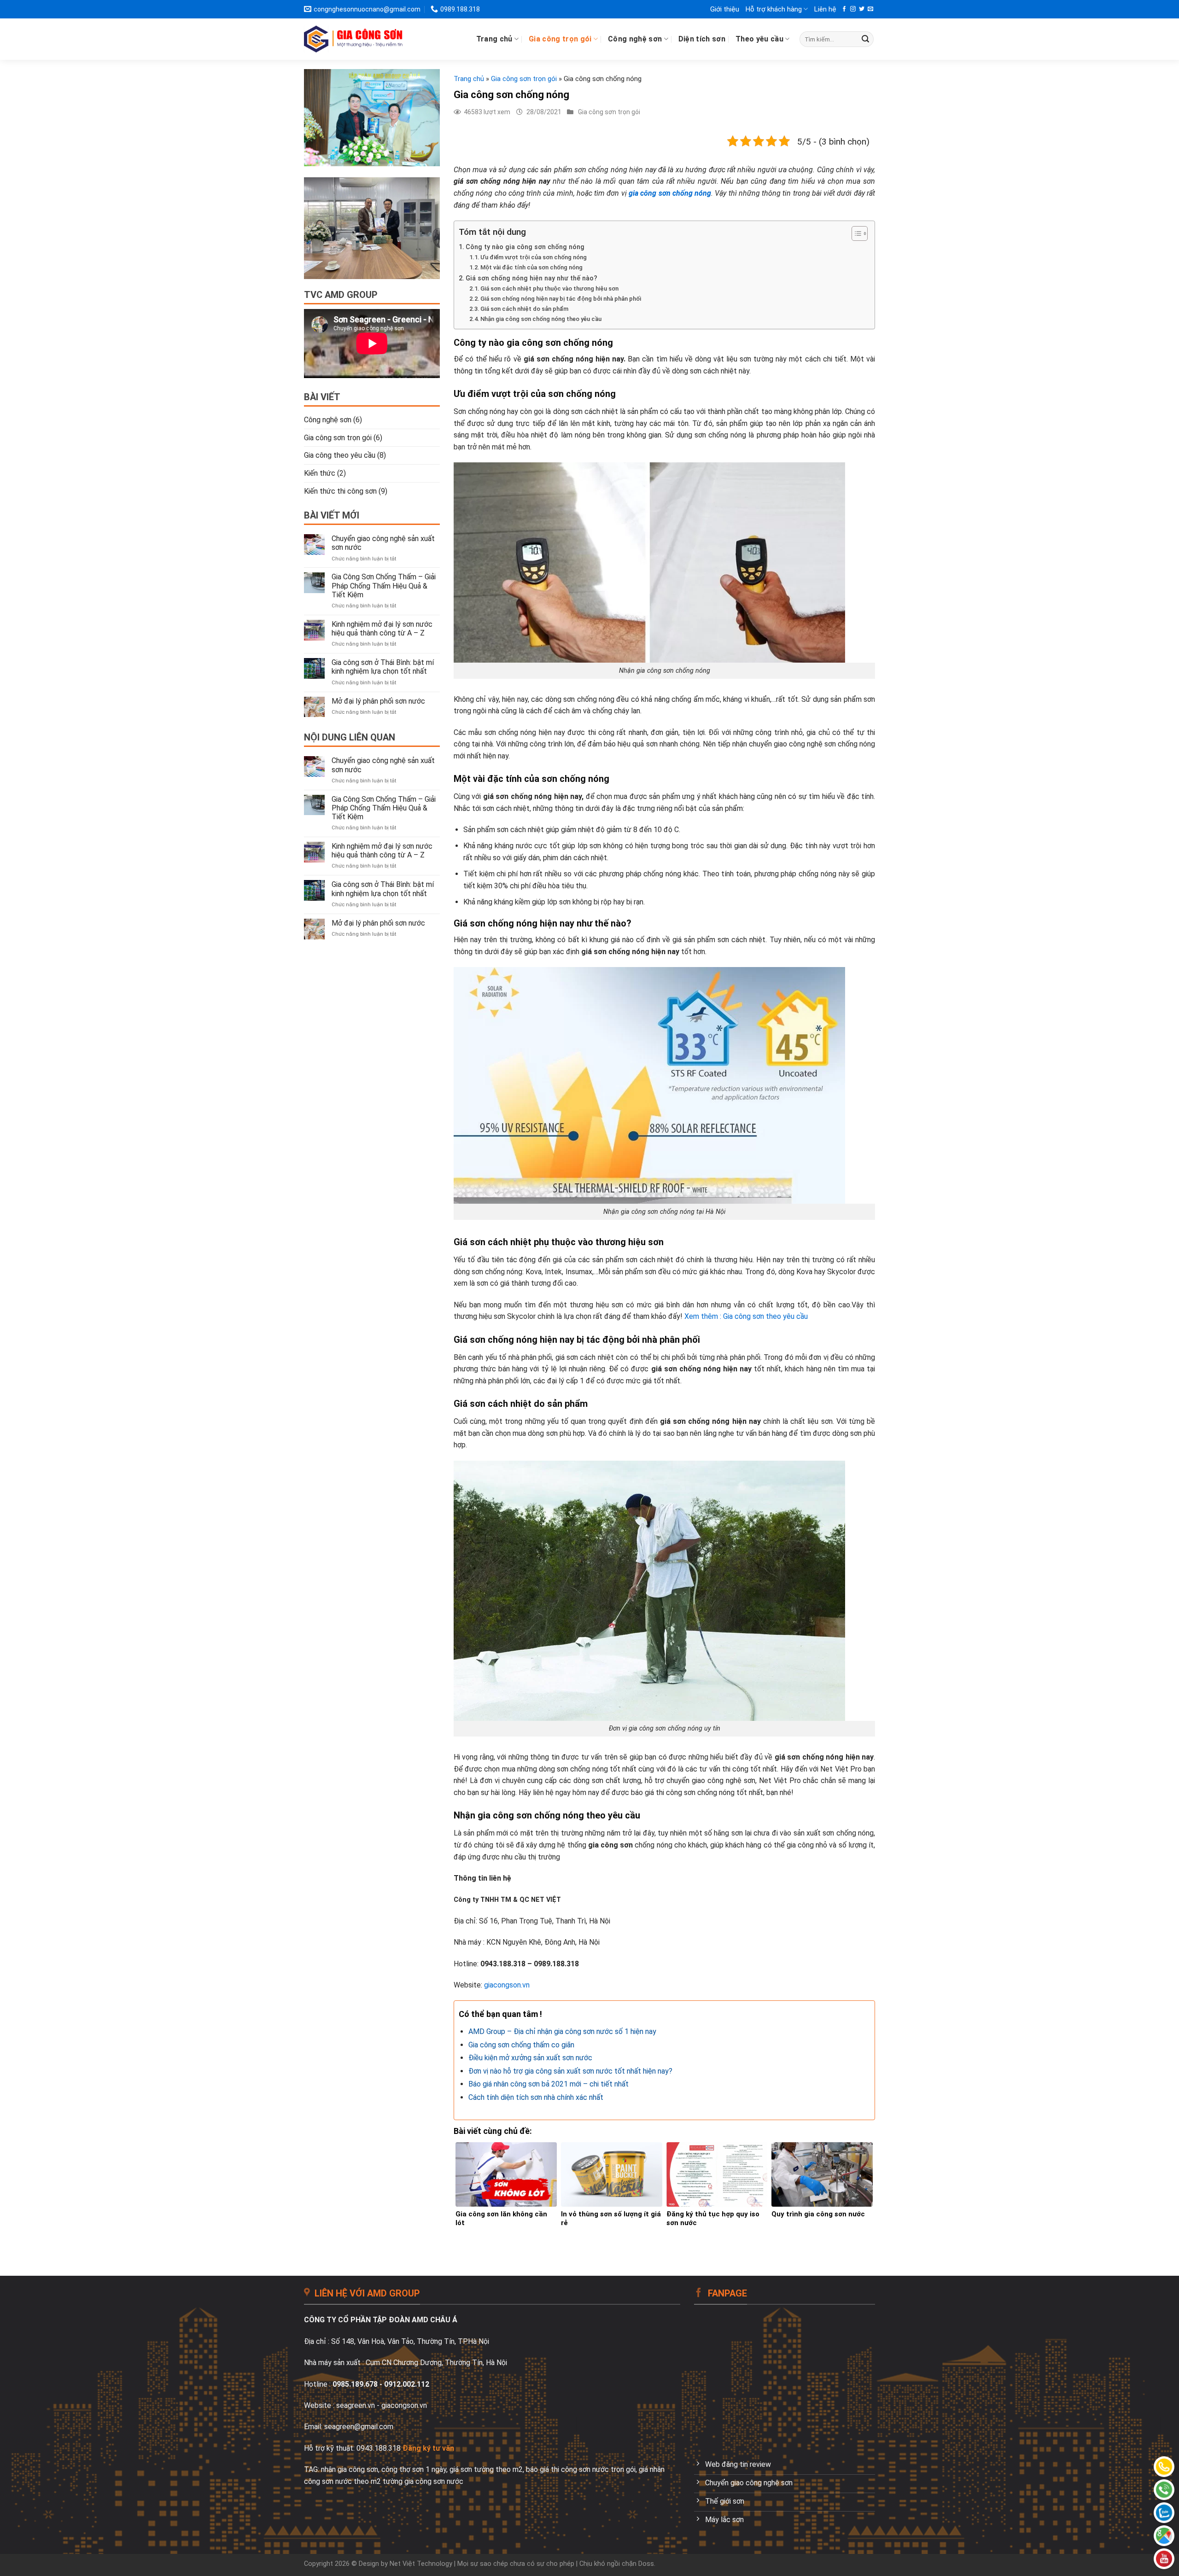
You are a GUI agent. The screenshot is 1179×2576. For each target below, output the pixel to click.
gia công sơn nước (434, 2481)
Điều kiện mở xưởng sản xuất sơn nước (530, 2058)
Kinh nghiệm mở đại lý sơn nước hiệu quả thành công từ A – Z (382, 629)
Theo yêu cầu (759, 39)
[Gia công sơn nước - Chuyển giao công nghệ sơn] (353, 39)
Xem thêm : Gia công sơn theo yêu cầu (746, 1316)
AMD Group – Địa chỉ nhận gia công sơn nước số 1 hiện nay (562, 2031)
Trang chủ (494, 39)
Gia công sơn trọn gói (338, 438)
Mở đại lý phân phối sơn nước (378, 701)
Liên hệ (825, 9)
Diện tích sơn (702, 39)
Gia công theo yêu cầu (340, 455)
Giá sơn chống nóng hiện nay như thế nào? (531, 278)
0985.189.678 (355, 2384)
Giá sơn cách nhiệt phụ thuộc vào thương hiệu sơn (549, 288)
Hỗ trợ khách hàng (774, 9)
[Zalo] (1164, 2513)
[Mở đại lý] (1164, 2467)
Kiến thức (320, 473)
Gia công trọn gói (560, 39)
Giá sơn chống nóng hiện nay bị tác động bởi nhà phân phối (561, 299)
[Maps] (1164, 2536)
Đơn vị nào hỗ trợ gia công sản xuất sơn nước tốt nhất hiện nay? (570, 2071)
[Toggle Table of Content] (855, 233)
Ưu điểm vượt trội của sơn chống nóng (534, 257)
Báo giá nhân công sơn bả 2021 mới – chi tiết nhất (549, 2084)
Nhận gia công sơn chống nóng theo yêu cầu (541, 319)
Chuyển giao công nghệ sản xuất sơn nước (383, 543)
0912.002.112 (407, 2384)
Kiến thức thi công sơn (340, 491)
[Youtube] (1164, 2559)
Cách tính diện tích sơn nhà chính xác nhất (536, 2097)
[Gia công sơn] (1164, 2490)
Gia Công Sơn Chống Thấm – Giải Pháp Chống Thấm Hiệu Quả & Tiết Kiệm (384, 586)
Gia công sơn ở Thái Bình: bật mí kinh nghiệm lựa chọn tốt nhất (383, 667)
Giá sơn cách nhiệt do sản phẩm (524, 309)
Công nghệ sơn (635, 39)
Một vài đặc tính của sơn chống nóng (531, 267)
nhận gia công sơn (350, 2469)
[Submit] (865, 39)
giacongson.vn (507, 1985)
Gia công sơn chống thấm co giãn (521, 2045)
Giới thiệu (725, 9)
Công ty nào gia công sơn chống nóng (525, 247)
